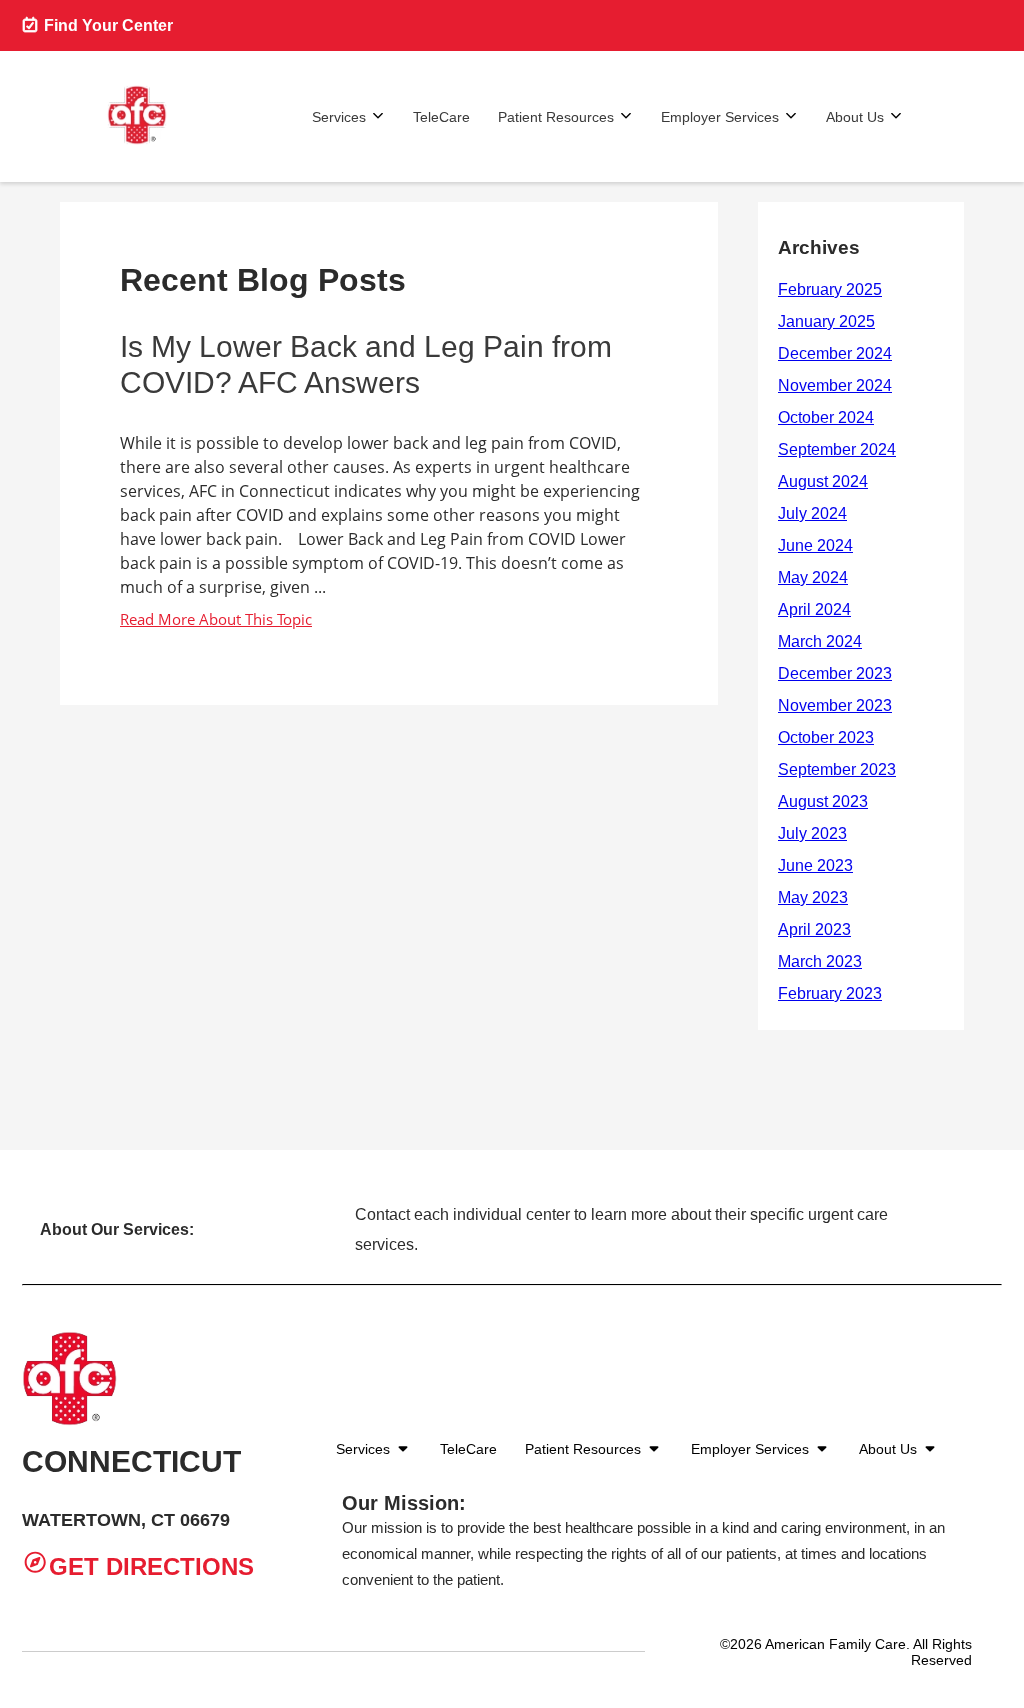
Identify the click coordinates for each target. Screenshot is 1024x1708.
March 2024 (820, 641)
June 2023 (815, 865)
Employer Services (720, 117)
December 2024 (835, 353)
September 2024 (837, 449)
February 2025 (830, 289)
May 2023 (813, 897)
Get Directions (151, 1566)
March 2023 (820, 961)
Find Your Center (106, 25)
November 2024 (835, 385)
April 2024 (814, 609)
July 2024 (812, 513)
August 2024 (823, 481)
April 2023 (814, 929)
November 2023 (835, 705)
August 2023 (823, 801)
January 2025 (826, 321)
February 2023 (830, 993)
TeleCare (441, 117)
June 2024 (815, 545)
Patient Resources (556, 117)
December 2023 (835, 673)
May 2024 (813, 577)
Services (339, 117)
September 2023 (837, 769)
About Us (855, 117)
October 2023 (826, 737)
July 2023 (812, 833)
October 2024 (826, 417)
